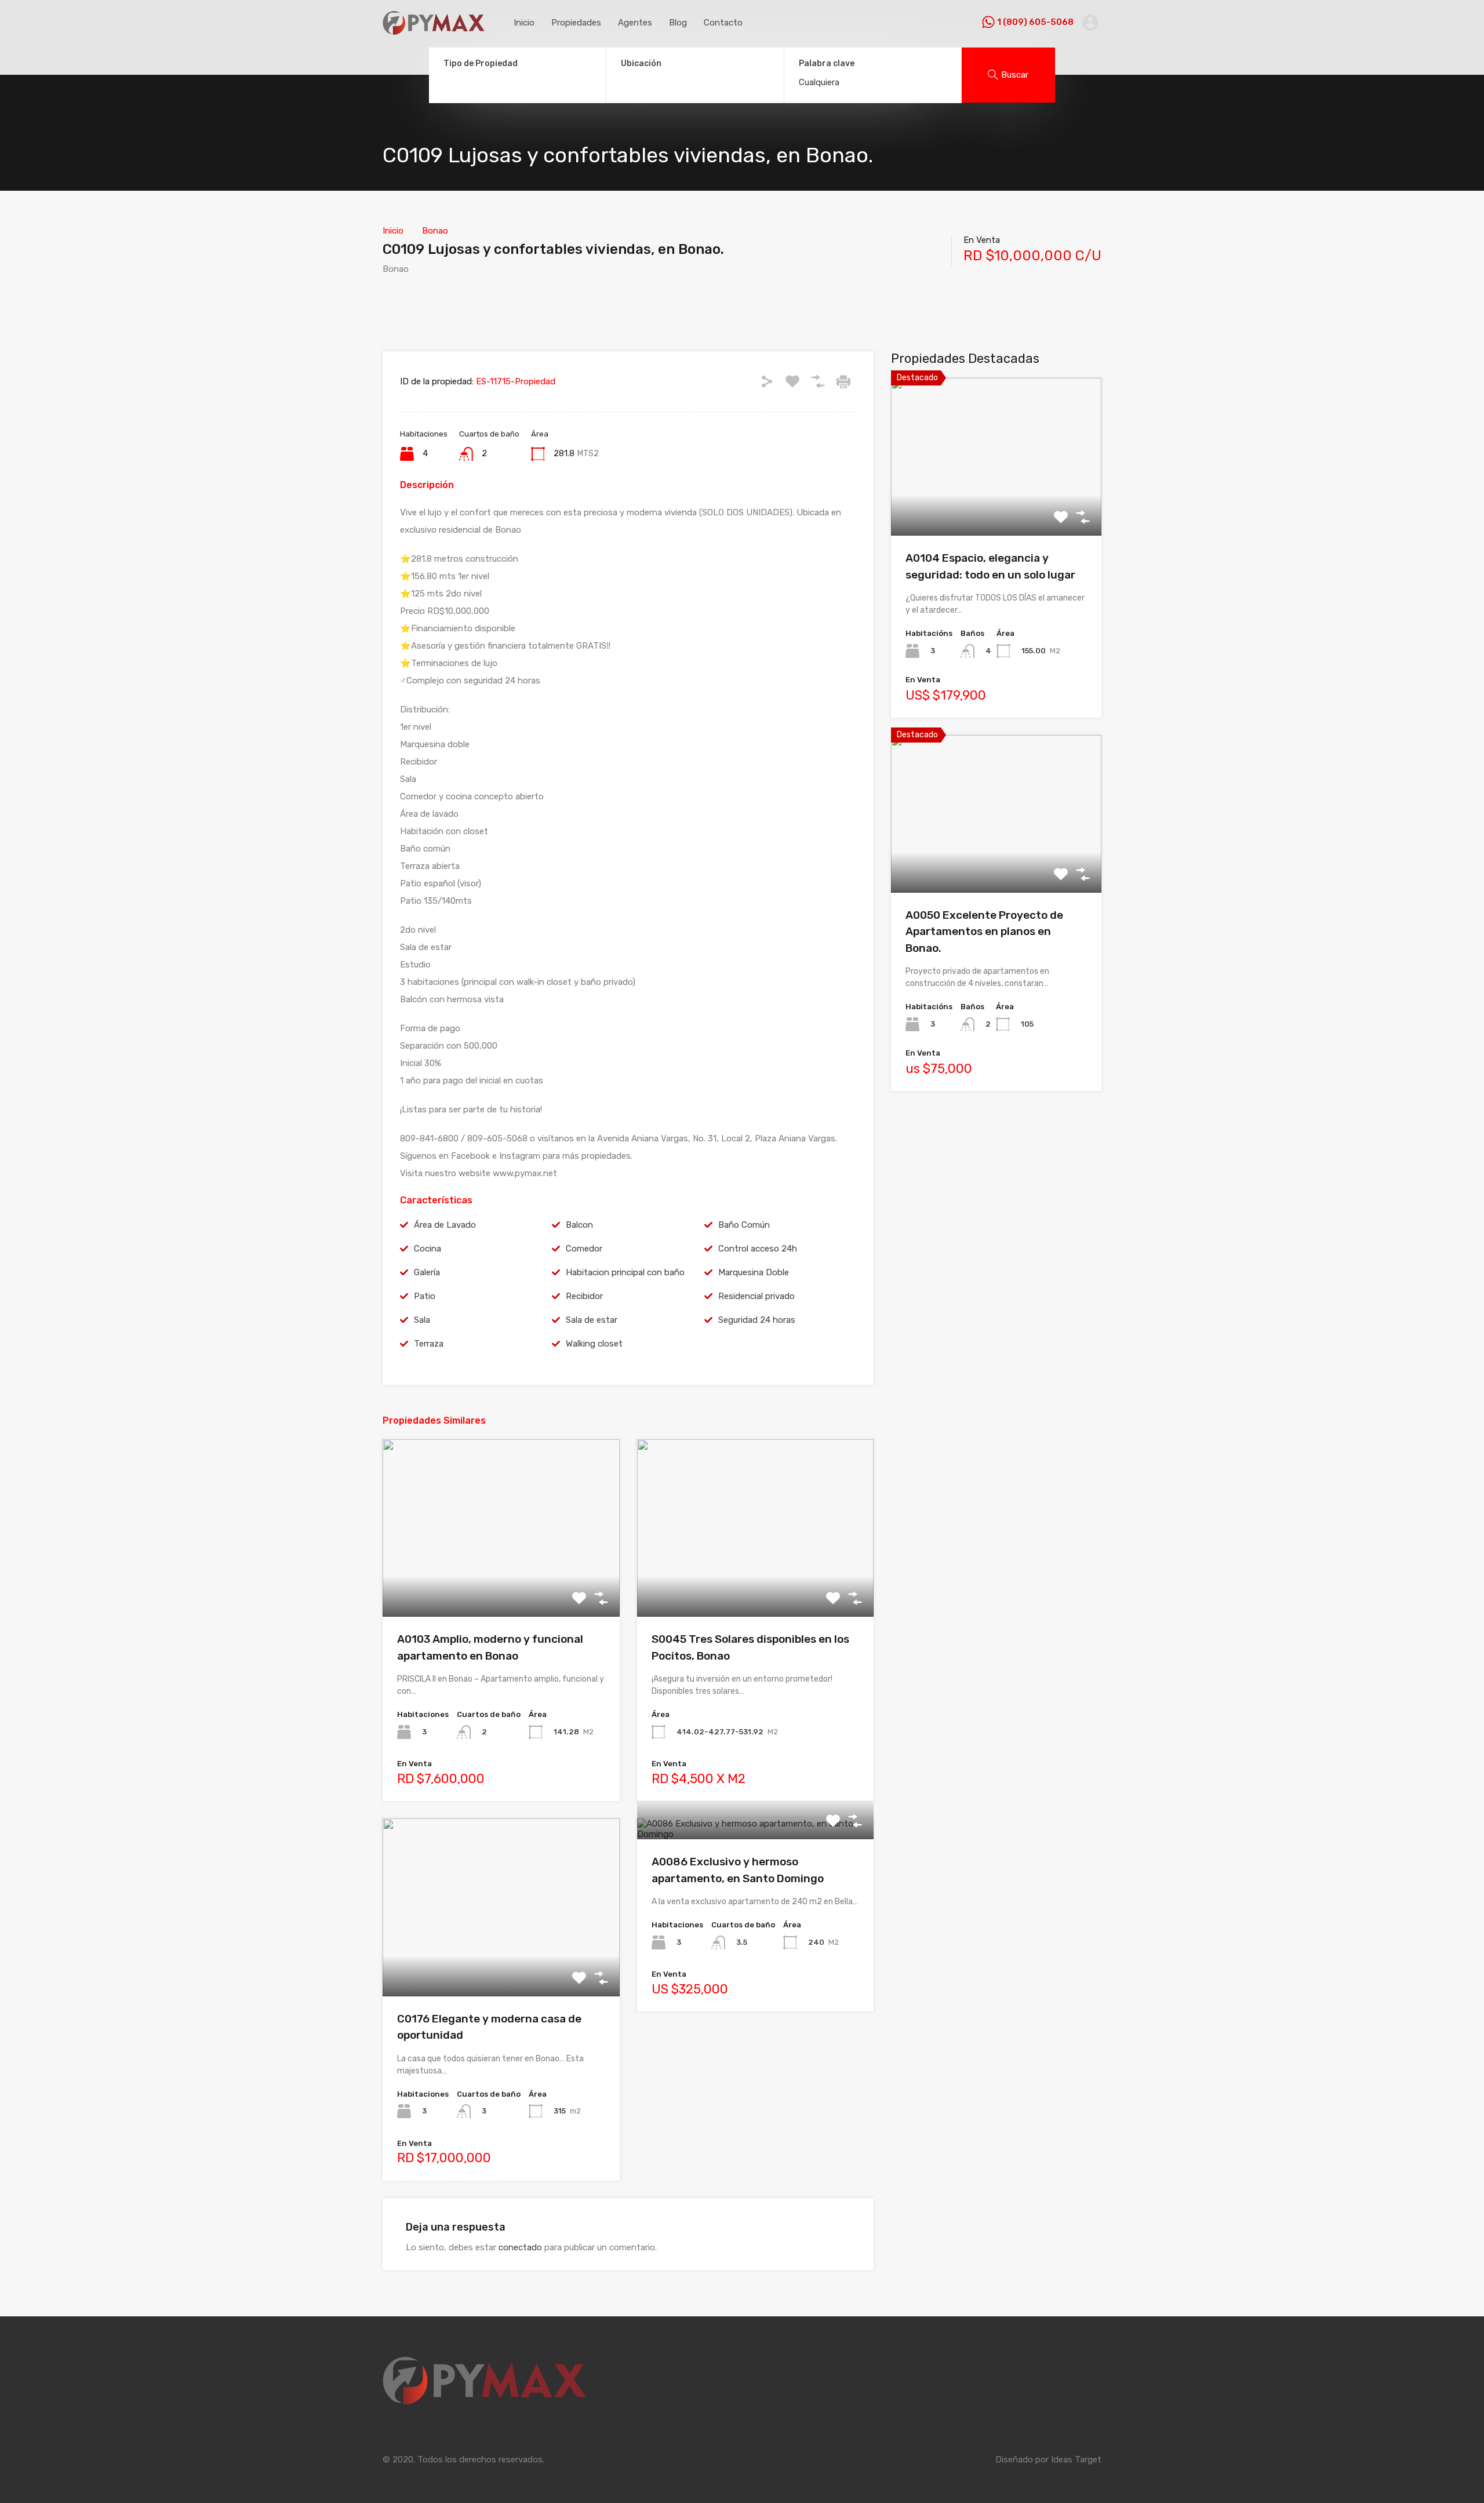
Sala (422, 1320)
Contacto (723, 23)
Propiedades (576, 23)
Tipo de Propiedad (481, 63)
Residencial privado (756, 1296)
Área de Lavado (445, 1225)
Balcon (579, 1225)
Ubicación (641, 63)
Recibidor (584, 1296)
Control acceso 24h (758, 1249)
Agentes (635, 23)
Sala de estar (592, 1320)
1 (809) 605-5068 (1035, 22)
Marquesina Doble (754, 1272)
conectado (520, 2247)
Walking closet (594, 1344)
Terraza (429, 1344)
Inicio (524, 23)
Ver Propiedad (501, 1582)
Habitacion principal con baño (625, 1272)
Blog (678, 23)
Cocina (428, 1249)
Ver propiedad (996, 504)
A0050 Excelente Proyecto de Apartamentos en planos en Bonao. (984, 932)
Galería (427, 1272)
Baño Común (744, 1225)
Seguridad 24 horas (757, 1320)
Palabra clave (827, 64)
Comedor (584, 1249)
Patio (425, 1296)
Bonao (435, 231)
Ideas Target (1076, 2460)
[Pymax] (434, 30)
